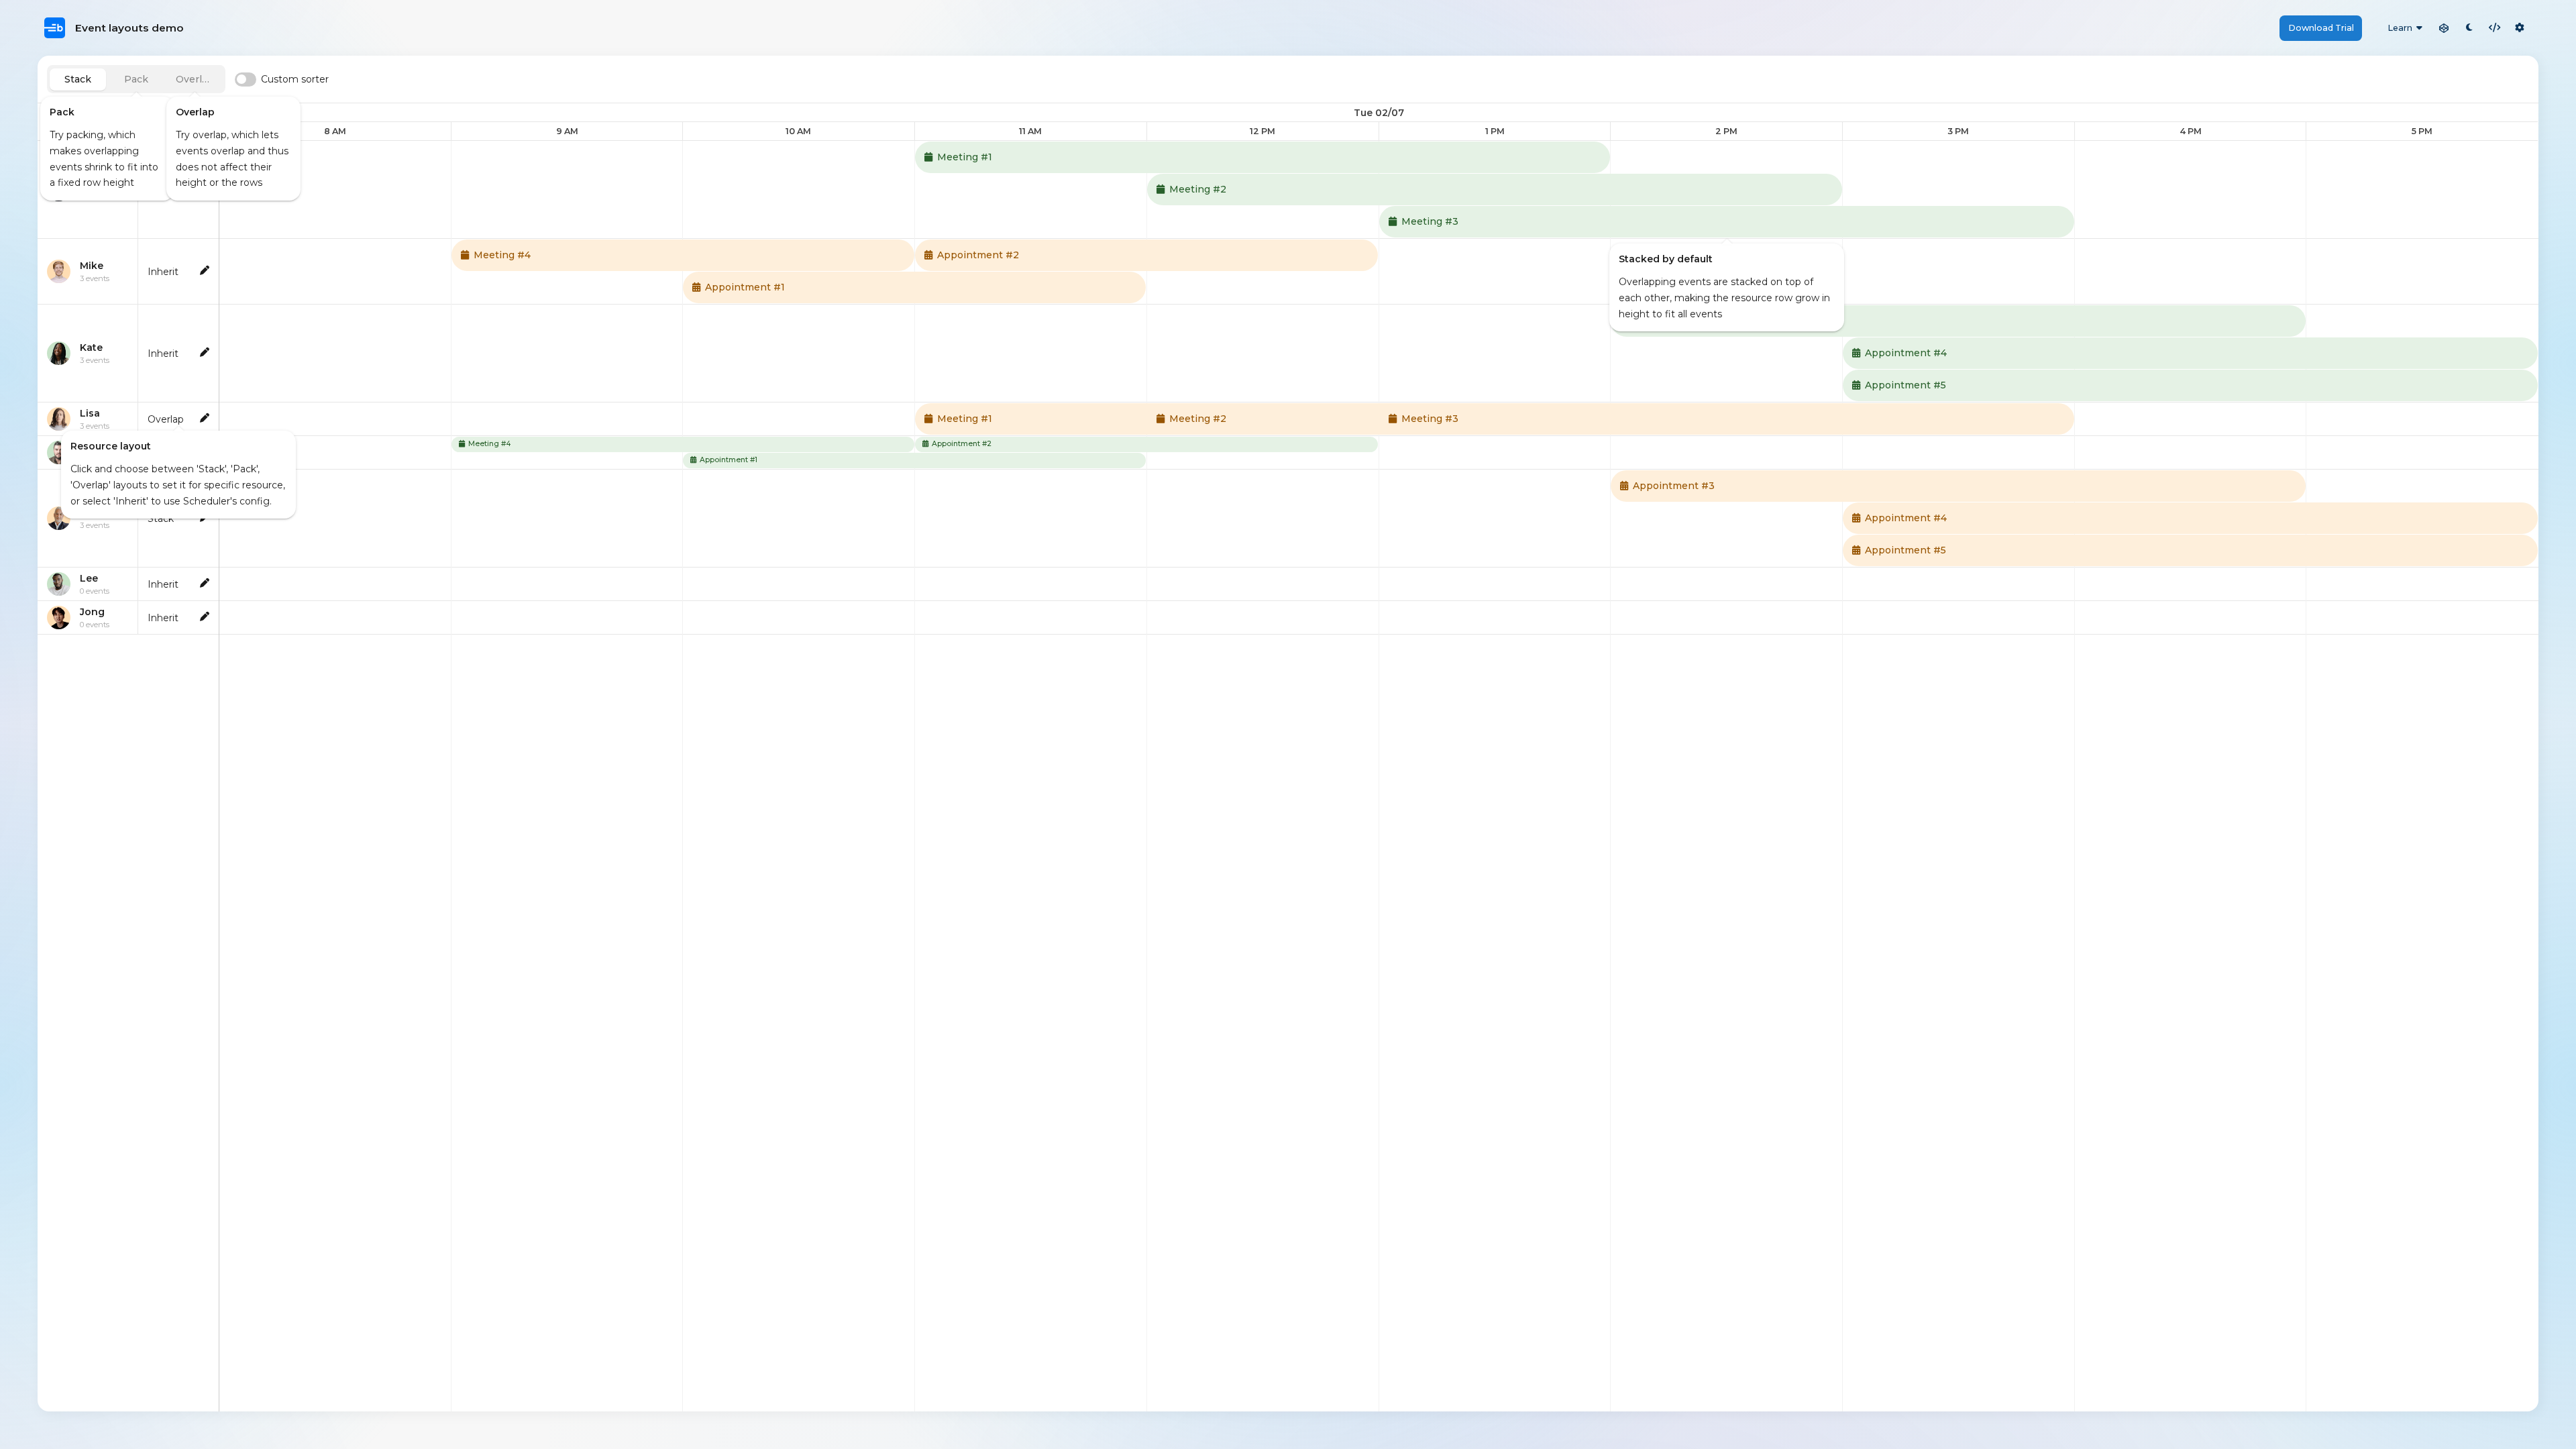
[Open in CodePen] (2444, 28)
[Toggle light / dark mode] (2469, 28)
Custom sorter (295, 79)
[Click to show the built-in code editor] (2495, 28)
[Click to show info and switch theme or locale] (2520, 28)
